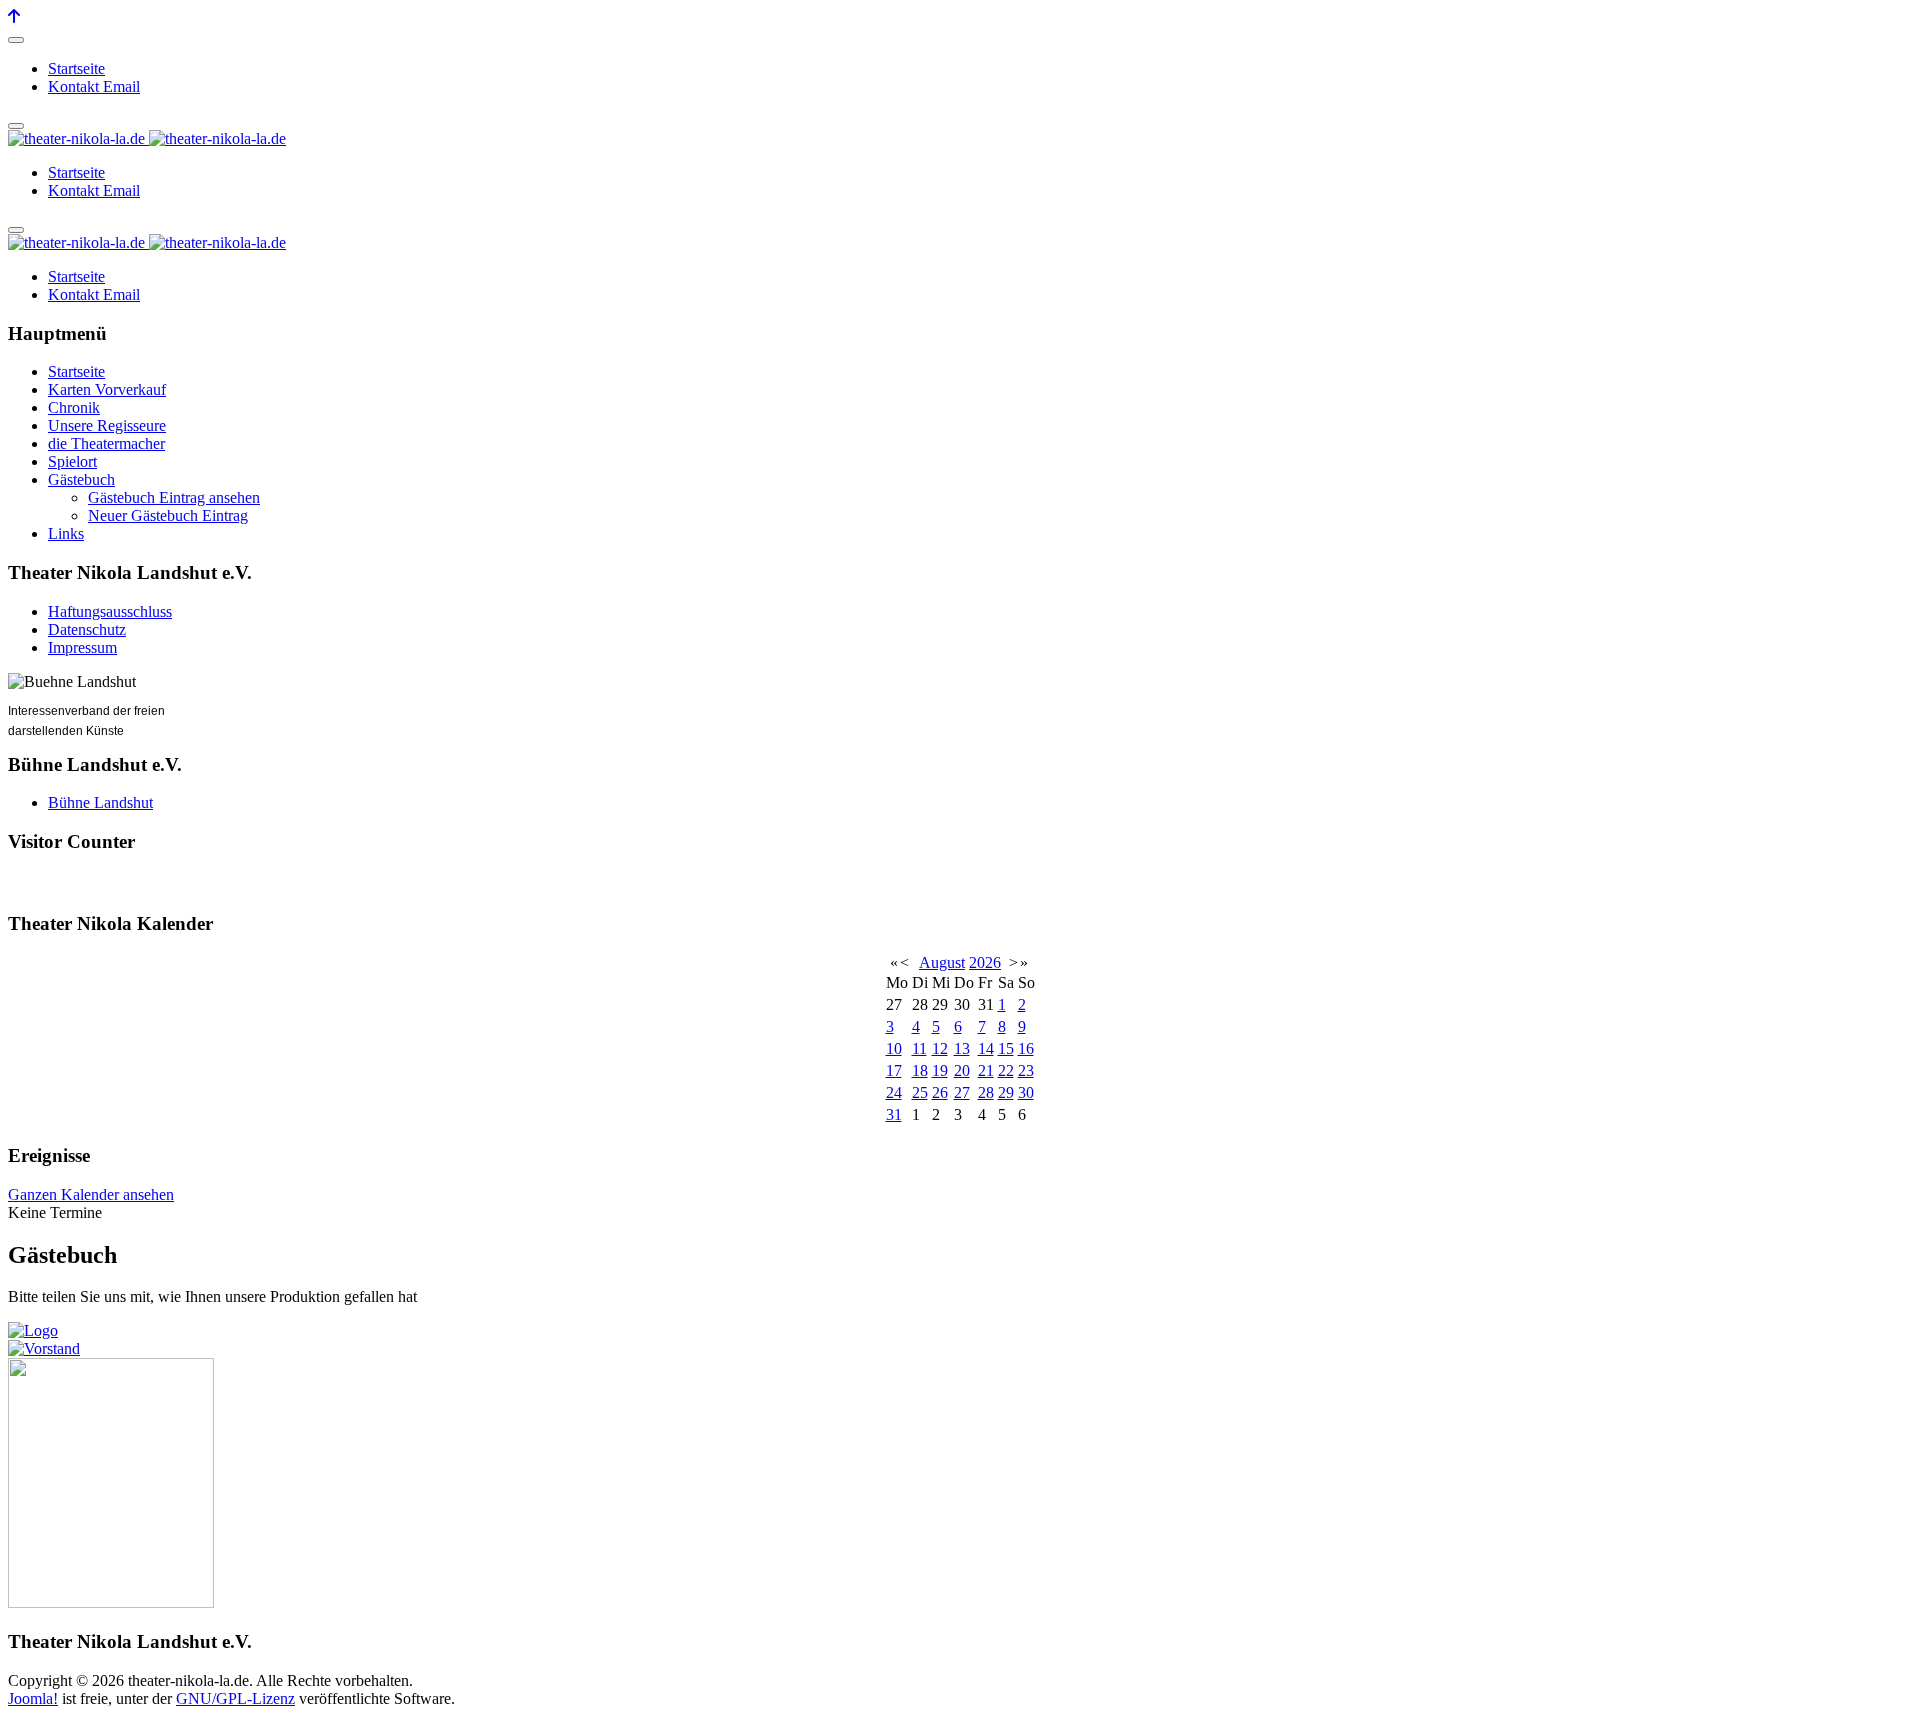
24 (894, 1092)
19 (940, 1070)
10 (894, 1048)
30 (1026, 1092)
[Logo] (33, 1330)
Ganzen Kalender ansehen (91, 1194)
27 (962, 1092)
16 (1026, 1048)
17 (894, 1070)
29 (1006, 1092)
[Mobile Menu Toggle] (16, 40)
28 (986, 1092)
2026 (985, 962)
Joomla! (33, 1698)
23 (1026, 1070)
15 (1006, 1048)
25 (920, 1092)
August (942, 962)
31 (894, 1114)
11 (919, 1048)
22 (1006, 1070)
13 (962, 1048)
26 (940, 1092)
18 (920, 1070)
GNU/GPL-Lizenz (235, 1698)
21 (986, 1070)
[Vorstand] (44, 1348)
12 (940, 1048)
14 (986, 1048)
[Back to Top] (14, 16)
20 (962, 1070)
